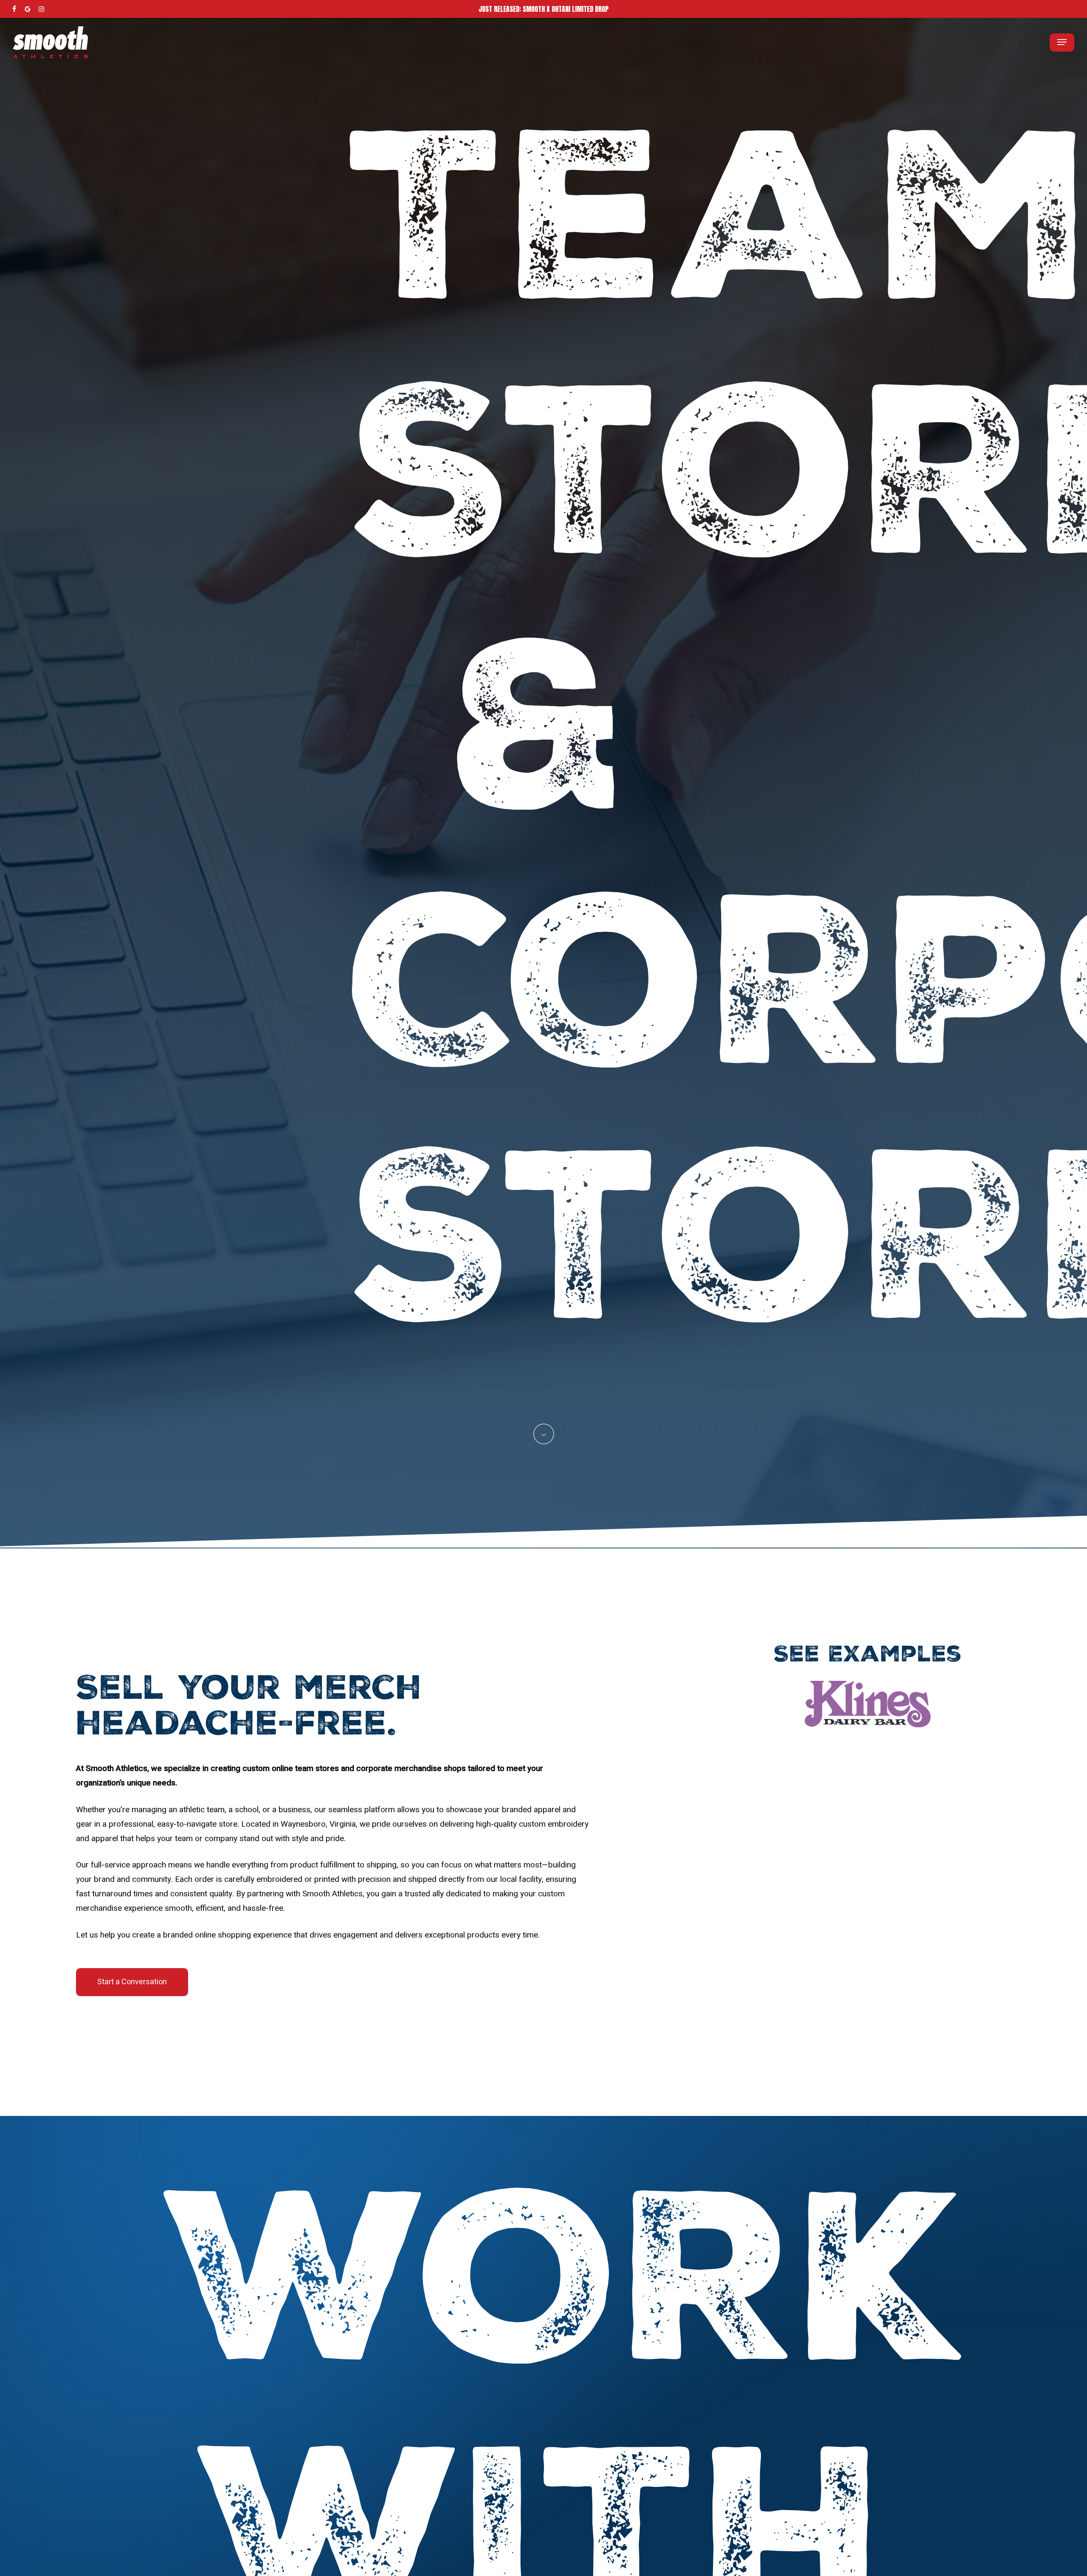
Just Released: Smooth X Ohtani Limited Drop (543, 9)
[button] (1062, 42)
